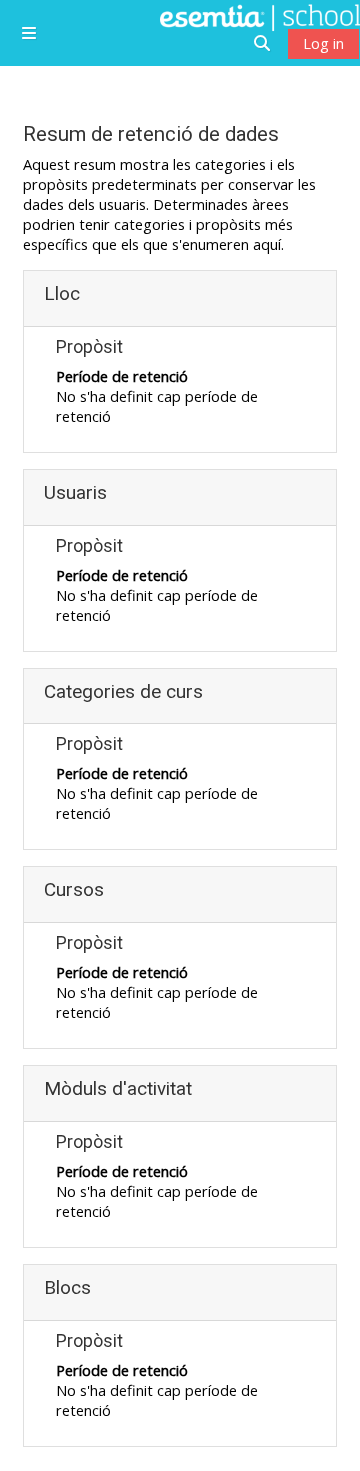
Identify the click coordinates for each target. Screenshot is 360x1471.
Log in (323, 43)
